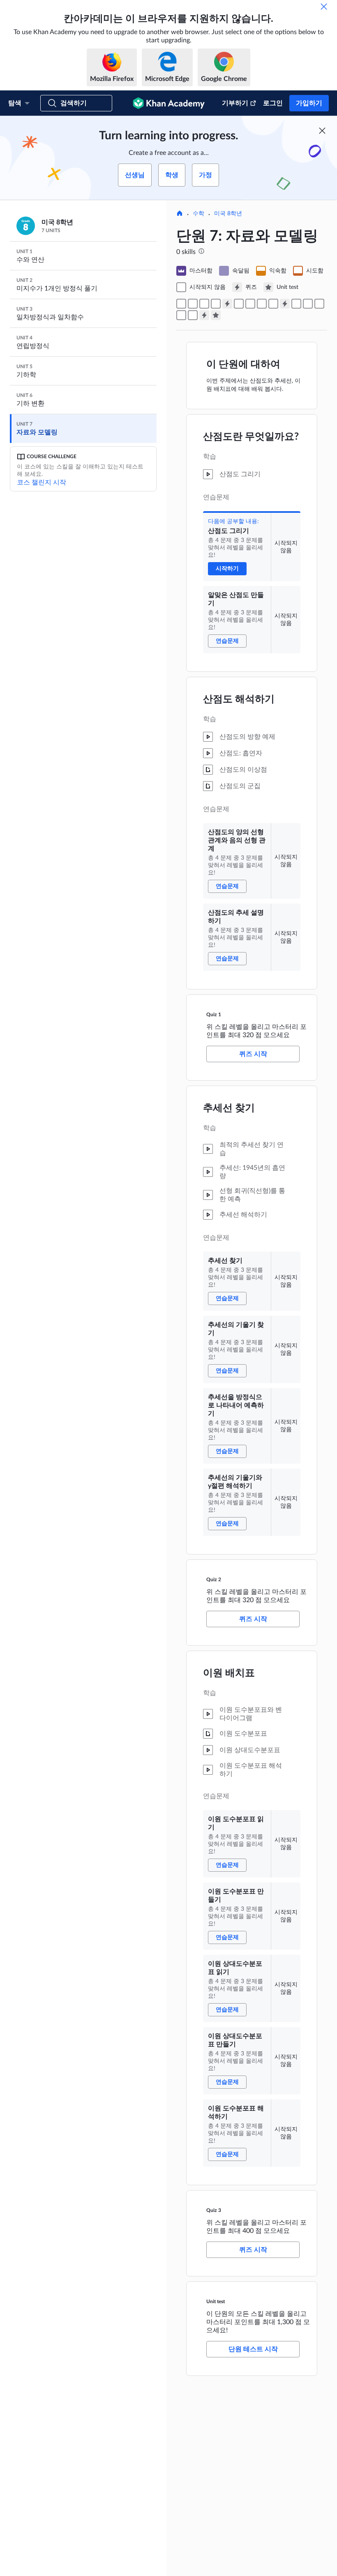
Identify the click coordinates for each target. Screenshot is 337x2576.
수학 (199, 214)
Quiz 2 (214, 1580)
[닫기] (324, 7)
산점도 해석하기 (239, 699)
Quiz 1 (214, 1015)
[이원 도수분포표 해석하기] (193, 315)
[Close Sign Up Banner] (322, 131)
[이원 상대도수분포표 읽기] (319, 304)
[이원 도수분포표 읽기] (296, 304)
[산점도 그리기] (181, 304)
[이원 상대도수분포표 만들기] (181, 315)
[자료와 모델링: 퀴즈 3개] (204, 315)
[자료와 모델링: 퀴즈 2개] (285, 304)
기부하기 (235, 103)
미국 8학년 (228, 214)
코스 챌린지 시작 (42, 482)
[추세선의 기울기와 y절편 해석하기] (273, 304)
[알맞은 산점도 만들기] (193, 304)
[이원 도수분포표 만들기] (308, 304)
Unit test (216, 2302)
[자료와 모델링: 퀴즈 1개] (227, 304)
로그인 (273, 103)
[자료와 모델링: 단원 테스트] (216, 315)
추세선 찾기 (229, 1108)
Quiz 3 (214, 2210)
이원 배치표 (229, 1673)
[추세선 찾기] (239, 304)
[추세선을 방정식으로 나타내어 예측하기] (262, 304)
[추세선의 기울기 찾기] (250, 304)
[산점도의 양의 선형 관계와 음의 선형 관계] (204, 304)
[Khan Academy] (169, 103)
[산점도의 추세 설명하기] (216, 304)
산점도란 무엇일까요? (251, 437)
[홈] (180, 214)
